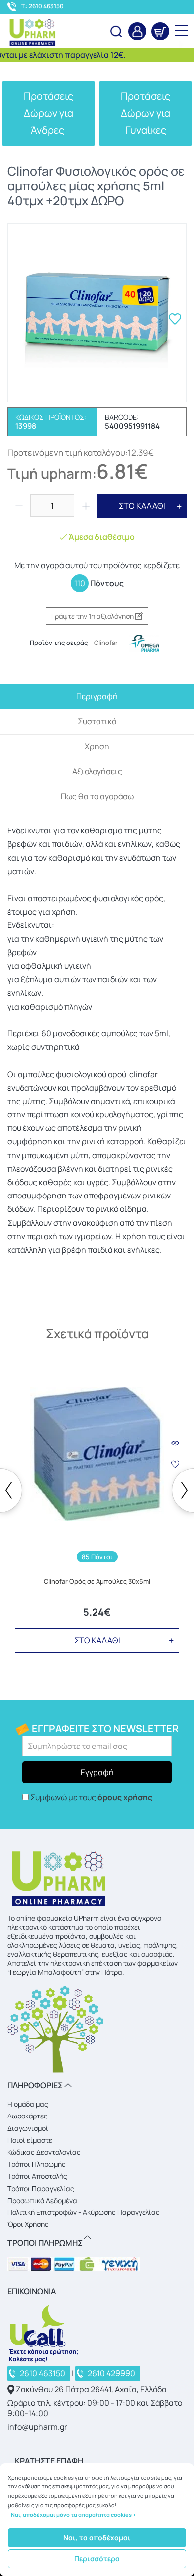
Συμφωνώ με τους (91, 1797)
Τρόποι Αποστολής (37, 2176)
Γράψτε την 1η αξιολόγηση (93, 616)
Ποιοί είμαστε (30, 2140)
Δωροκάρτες (28, 2116)
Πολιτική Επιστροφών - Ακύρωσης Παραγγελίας (84, 2212)
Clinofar (106, 643)
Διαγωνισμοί (28, 2128)
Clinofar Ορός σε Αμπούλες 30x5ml (97, 1582)
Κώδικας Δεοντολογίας (44, 2152)
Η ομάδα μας (28, 2104)
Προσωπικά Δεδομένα (42, 2200)
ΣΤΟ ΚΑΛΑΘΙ (142, 506)
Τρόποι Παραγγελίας (41, 2188)
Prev (11, 1490)
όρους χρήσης (125, 1797)
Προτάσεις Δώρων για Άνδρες (48, 113)
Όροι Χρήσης (28, 2224)
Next (183, 1490)
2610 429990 (111, 2373)
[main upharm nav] (181, 30)
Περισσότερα (97, 2558)
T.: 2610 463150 (43, 6)
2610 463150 (43, 2373)
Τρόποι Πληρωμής (37, 2164)
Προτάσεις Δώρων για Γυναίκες (145, 113)
